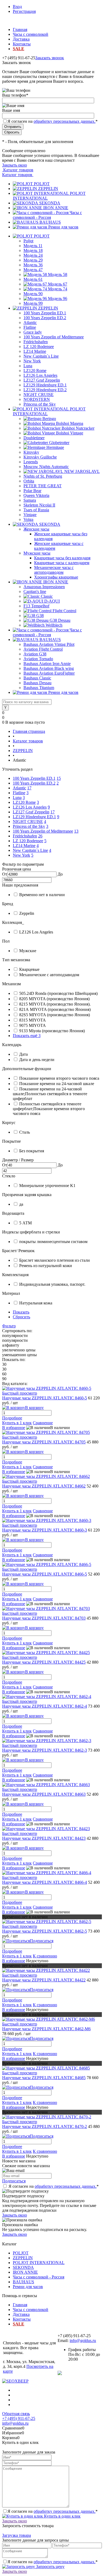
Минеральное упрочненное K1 (47, 1186)
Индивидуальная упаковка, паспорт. (52, 1284)
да (21, 1204)
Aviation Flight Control (43, 649)
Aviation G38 (35, 654)
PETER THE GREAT (43, 486)
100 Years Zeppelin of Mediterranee (54, 337)
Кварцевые (29, 969)
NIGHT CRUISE (39, 395)
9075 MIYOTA (33, 1025)
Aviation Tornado (38, 659)
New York (32, 361)
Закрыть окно (15, 165)
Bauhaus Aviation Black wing (49, 668)
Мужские (28, 951)
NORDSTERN (37, 399)
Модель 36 (33, 265)
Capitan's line (35, 591)
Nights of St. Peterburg (43, 476)
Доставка (21, 39)
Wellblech (54, 625)
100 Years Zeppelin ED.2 (45, 318)
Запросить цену (50, 2567)
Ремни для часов (63, 227)
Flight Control (64, 611)
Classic (47, 596)
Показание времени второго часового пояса (59, 1078)
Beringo (49, 419)
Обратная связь (16, 2414)
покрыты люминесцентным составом (53, 1242)
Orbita (29, 481)
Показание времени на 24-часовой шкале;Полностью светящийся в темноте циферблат (50, 1094)
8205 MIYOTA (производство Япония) (54, 999)
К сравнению (45, 1956)
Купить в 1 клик (17, 1423)
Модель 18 (33, 250)
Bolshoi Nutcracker (78, 428)
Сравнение (43, 1423)
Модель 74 (58, 289)
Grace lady (33, 332)
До (60, 874)
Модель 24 (33, 255)
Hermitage (55, 447)
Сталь (25, 1132)
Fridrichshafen (36, 342)
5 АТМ (25, 1223)
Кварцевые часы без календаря (62, 558)
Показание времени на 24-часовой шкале (57, 1084)
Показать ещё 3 (27, 1036)
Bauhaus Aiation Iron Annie (47, 664)
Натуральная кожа (36, 1303)
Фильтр (9, 1326)
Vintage (30, 515)
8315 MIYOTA (33, 1020)
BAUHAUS (50, 222)
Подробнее (12, 1418)
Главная (20, 29)
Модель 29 (33, 260)
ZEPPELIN (48, 189)
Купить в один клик (62, 2516)
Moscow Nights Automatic (46, 467)
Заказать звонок (50, 58)
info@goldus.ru (83, 2340)
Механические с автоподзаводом (49, 975)
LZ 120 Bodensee (39, 347)
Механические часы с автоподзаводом (54, 570)
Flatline (30, 327)
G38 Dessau (60, 620)
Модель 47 (33, 270)
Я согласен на (53, 121)
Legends (31, 462)
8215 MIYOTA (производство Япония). (55, 1004)
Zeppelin (27, 913)
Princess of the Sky (40, 404)
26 (40, 836)
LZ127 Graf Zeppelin (42, 380)
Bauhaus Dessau (37, 683)
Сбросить (21, 1317)
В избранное (14, 1428)
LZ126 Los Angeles (40, 375)
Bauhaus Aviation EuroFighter (49, 673)
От (5, 874)
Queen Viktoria (36, 495)
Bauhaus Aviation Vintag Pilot (49, 644)
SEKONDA (50, 203)
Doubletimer (34, 438)
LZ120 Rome (35, 371)
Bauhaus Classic (37, 678)
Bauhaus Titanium (39, 688)
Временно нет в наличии (42, 895)
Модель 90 (33, 294)
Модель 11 (33, 246)
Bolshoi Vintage (70, 433)
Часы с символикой (31, 34)
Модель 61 (33, 279)
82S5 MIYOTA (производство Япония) (55, 1015)
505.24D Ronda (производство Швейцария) (58, 993)
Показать (21, 1312)
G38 (40, 616)
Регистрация (24, 11)
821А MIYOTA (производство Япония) (55, 1009)
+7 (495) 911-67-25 (19, 2418)
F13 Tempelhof (36, 606)
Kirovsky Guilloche (40, 457)
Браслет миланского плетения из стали (55, 1260)
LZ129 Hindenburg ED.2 (45, 390)
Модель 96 (58, 298)
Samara (30, 500)
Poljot (28, 241)
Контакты (22, 44)
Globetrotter (59, 443)
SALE (19, 49)
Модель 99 (33, 303)
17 (29, 788)
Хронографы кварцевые (56, 577)
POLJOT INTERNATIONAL (39, 2263)
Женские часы (36, 529)
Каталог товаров (18, 170)
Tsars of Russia (36, 510)
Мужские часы (37, 553)
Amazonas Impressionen (44, 587)
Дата (23, 1054)
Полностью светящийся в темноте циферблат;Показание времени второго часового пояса (49, 1109)
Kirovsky (31, 452)
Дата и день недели (37, 1060)
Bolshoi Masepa (70, 423)
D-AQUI (52, 601)
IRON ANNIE (56, 208)
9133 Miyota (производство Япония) (52, 1031)
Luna (28, 366)
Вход (17, 7)
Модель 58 (58, 274)
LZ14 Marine (35, 351)
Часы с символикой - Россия (47, 215)
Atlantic (30, 323)
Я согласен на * (54, 2186)
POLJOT (42, 184)
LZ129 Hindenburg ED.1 (45, 385)
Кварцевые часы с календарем (62, 563)
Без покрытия (32, 1151)
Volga (28, 519)
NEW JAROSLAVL (82, 471)
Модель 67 (58, 284)
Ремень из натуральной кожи (46, 1266)
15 (59, 778)
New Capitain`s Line (41, 356)
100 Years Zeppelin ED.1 (45, 313)
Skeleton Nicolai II (39, 505)
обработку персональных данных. (65, 121)
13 (76, 831)
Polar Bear (32, 491)
